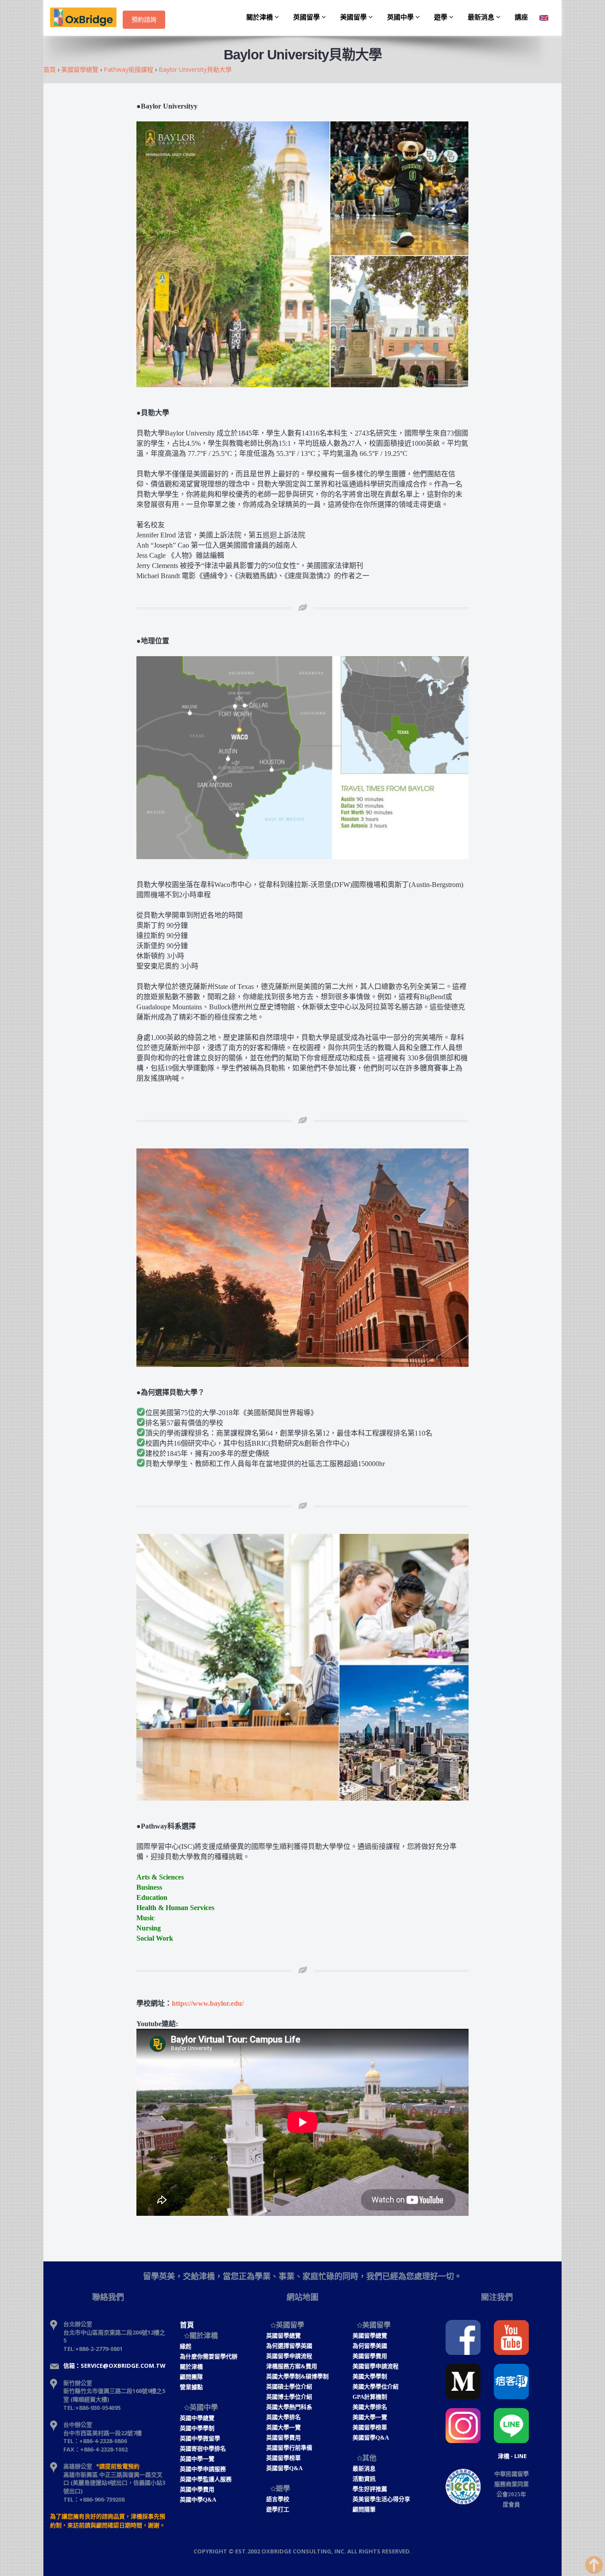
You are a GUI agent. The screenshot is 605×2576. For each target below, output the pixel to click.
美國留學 (354, 17)
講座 (521, 17)
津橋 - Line (512, 2456)
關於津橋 (260, 17)
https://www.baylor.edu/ (208, 2003)
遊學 (442, 17)
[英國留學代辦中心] (86, 18)
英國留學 (307, 17)
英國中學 (401, 17)
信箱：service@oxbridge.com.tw (114, 2366)
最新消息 (482, 17)
